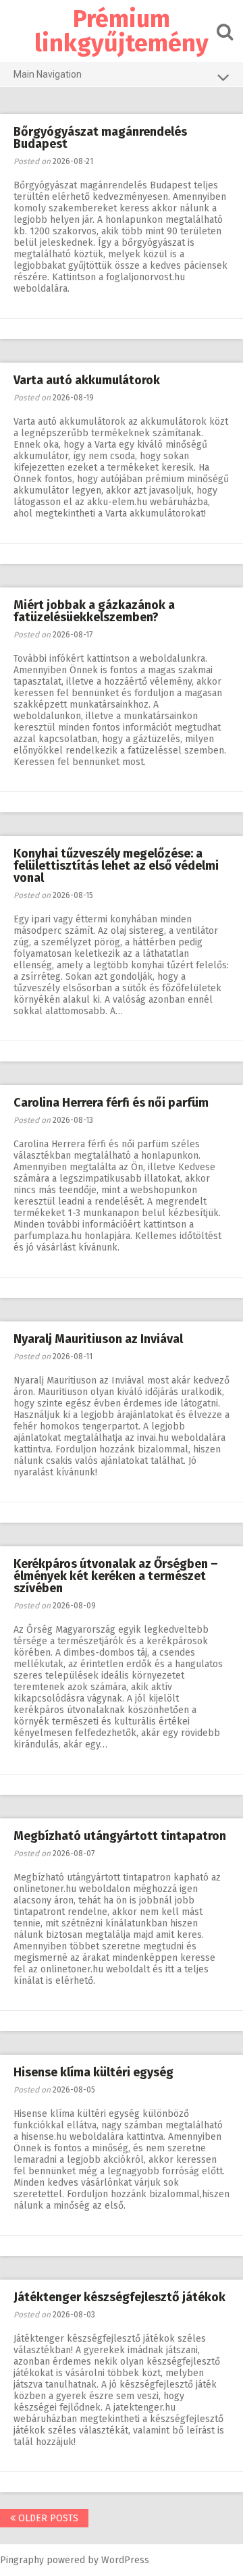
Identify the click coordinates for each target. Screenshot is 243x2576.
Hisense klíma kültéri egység (93, 2072)
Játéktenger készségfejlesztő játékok (119, 2297)
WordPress (125, 2560)
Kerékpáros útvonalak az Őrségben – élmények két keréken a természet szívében (116, 1576)
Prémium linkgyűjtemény (122, 31)
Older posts (47, 2518)
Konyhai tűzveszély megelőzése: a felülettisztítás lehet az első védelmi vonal (116, 866)
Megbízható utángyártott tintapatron (120, 1836)
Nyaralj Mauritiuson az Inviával (98, 1339)
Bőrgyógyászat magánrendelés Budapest (100, 138)
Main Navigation (48, 74)
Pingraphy (22, 2560)
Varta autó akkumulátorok (87, 380)
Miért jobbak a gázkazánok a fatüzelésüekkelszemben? (94, 611)
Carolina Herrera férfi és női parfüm (111, 1103)
